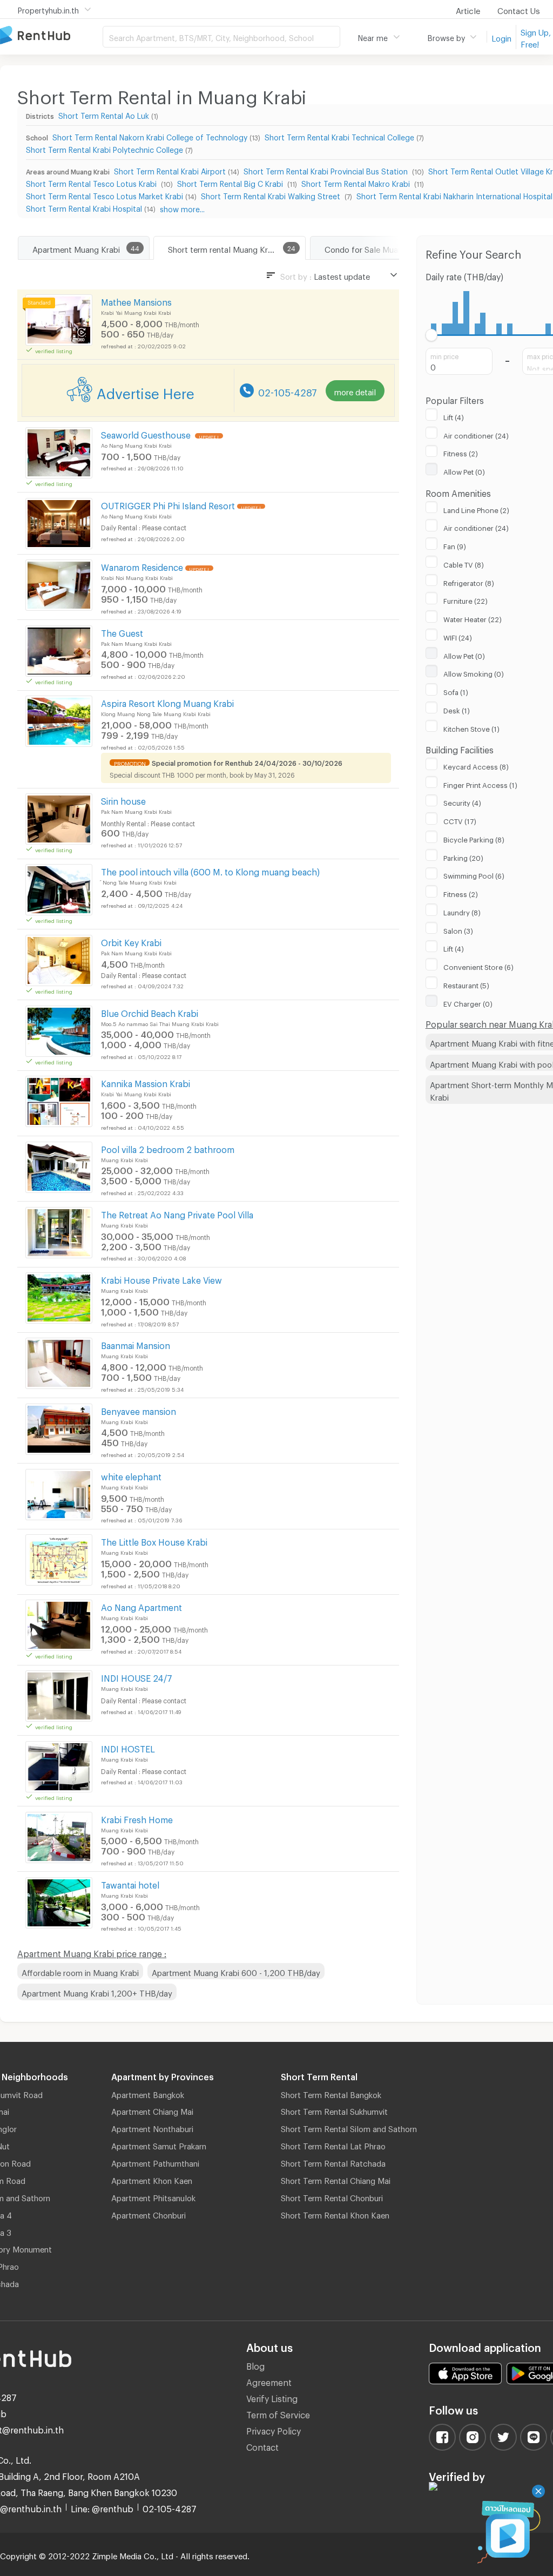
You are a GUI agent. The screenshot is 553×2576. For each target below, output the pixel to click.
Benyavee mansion (139, 1410)
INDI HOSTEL (128, 1747)
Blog (255, 2365)
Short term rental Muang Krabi (223, 248)
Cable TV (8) (464, 563)
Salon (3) (458, 929)
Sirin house (123, 800)
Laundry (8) (462, 911)
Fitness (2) (461, 452)
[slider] (432, 335)
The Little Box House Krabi (154, 1540)
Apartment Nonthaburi (152, 2127)
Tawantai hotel (130, 1883)
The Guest (122, 632)
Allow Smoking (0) (474, 672)
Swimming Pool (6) (474, 874)
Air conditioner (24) (476, 434)
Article (468, 9)
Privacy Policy (274, 2429)
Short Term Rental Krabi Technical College (339, 136)
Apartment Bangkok (148, 2093)
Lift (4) (454, 416)
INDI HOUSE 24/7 (137, 1677)
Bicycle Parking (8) (474, 838)
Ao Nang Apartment (141, 1606)
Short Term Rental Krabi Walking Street (272, 195)
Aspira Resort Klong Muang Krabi (167, 702)
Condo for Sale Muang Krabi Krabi (387, 248)
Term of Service (278, 2413)
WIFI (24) (458, 636)
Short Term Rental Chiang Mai (336, 2179)
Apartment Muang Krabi (76, 248)
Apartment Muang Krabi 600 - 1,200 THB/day (236, 1971)
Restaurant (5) (466, 984)
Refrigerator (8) (469, 582)
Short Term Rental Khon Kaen (335, 2214)
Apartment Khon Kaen (152, 2179)
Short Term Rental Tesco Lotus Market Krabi (104, 195)
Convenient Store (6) (478, 966)
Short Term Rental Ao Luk (104, 114)
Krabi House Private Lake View (161, 1279)
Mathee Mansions (136, 301)
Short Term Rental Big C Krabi (231, 182)
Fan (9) (455, 545)
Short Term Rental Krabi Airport (170, 170)
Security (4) (462, 801)
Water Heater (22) (473, 618)
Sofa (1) (456, 691)
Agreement (269, 2381)
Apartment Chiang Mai (152, 2110)
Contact (262, 2446)
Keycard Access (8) (476, 765)
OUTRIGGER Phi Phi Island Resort (168, 504)
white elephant (131, 1475)
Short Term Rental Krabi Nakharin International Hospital (454, 195)
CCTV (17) (460, 820)
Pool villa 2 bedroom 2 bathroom (168, 1148)
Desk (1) (457, 709)
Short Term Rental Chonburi (332, 2196)
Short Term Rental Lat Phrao (333, 2145)
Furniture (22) (466, 599)
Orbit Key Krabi (131, 941)
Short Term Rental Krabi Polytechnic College (104, 148)
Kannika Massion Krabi (146, 1082)
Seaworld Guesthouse (147, 433)
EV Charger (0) (468, 1002)
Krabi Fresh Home (137, 1818)
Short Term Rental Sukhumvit (334, 2110)
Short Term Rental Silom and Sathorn (349, 2127)
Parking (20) (463, 857)
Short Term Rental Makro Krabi (357, 182)
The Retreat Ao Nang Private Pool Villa (177, 1213)
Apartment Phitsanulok (153, 2196)
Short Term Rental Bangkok (331, 2093)
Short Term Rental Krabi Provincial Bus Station (327, 170)
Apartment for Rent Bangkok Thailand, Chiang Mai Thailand (51, 36)
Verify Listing (272, 2397)
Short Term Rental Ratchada (333, 2162)
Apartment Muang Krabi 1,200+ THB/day (97, 1992)
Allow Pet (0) (464, 470)
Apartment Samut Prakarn (159, 2145)
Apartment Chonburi (149, 2214)
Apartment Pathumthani (155, 2162)
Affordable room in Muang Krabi (80, 1971)
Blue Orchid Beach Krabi (150, 1012)
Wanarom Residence (142, 566)
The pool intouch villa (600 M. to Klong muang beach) (210, 870)
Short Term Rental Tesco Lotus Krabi (92, 182)
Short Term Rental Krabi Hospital (84, 207)
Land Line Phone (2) (476, 509)
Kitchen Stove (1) (471, 727)
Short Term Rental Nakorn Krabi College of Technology (150, 136)
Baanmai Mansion (136, 1344)
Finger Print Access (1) (480, 784)
